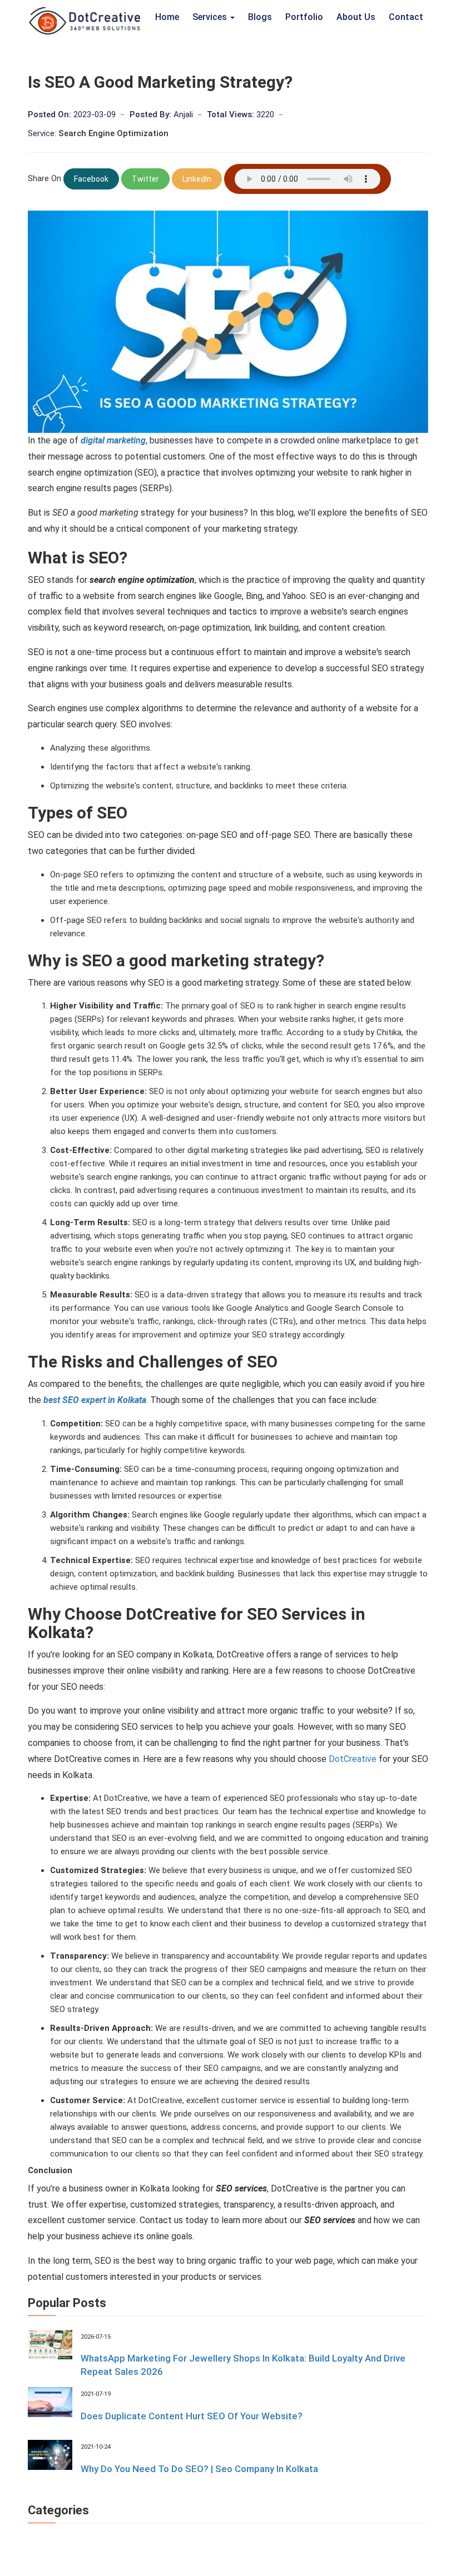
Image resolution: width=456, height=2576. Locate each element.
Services (211, 17)
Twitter (145, 179)
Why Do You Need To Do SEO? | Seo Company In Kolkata (199, 2469)
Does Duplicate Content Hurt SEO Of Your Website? (192, 2416)
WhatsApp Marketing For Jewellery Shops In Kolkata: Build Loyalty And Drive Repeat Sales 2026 (243, 2365)
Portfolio (304, 17)
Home (167, 17)
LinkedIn (197, 179)
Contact (406, 17)
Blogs (260, 17)
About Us (356, 17)
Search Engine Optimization (113, 133)
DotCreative (353, 1759)
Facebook (91, 179)
